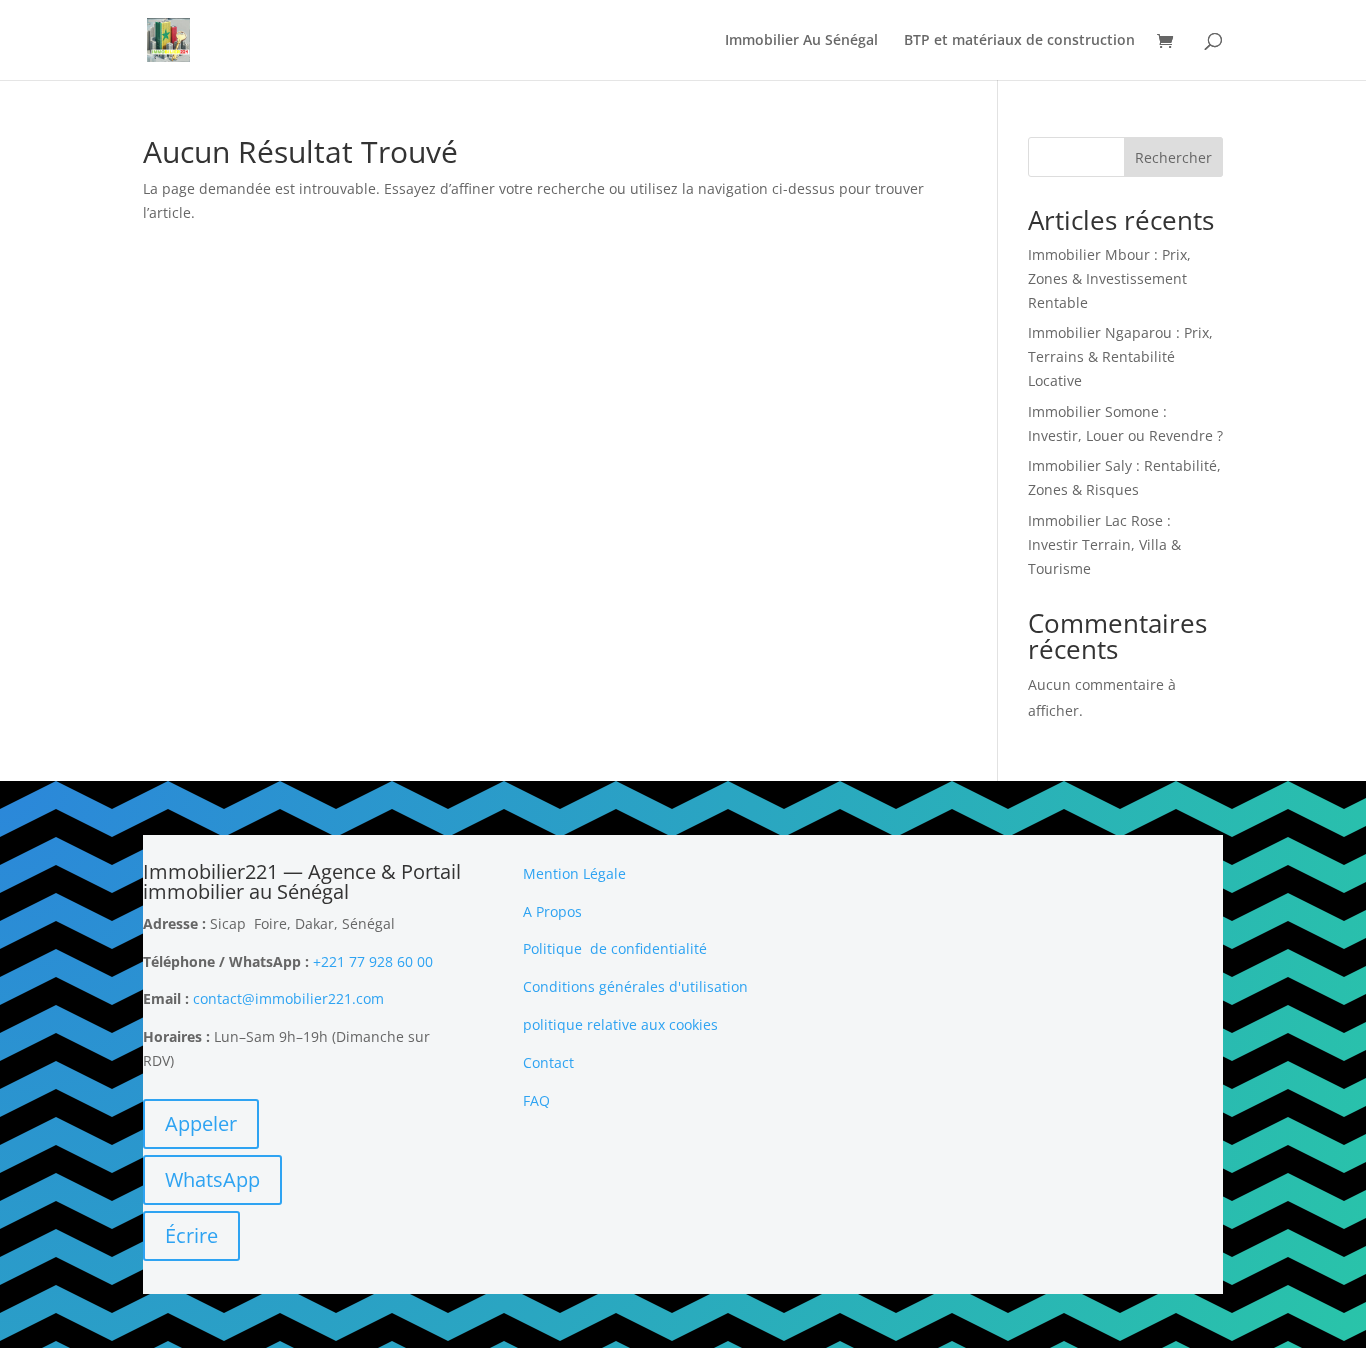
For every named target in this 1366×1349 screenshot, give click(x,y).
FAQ (536, 1100)
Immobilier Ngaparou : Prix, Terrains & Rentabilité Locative (1120, 356)
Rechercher (1173, 157)
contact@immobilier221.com (288, 998)
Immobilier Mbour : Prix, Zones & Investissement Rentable (1109, 278)
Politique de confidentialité (615, 948)
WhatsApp (212, 1179)
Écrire (191, 1235)
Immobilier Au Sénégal (801, 41)
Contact (548, 1062)
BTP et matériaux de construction (1019, 41)
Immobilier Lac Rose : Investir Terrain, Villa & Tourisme (1104, 544)
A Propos (552, 911)
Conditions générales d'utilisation (635, 986)
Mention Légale (574, 873)
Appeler (201, 1123)
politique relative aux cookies (620, 1024)
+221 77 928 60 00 (373, 961)
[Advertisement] (1063, 987)
